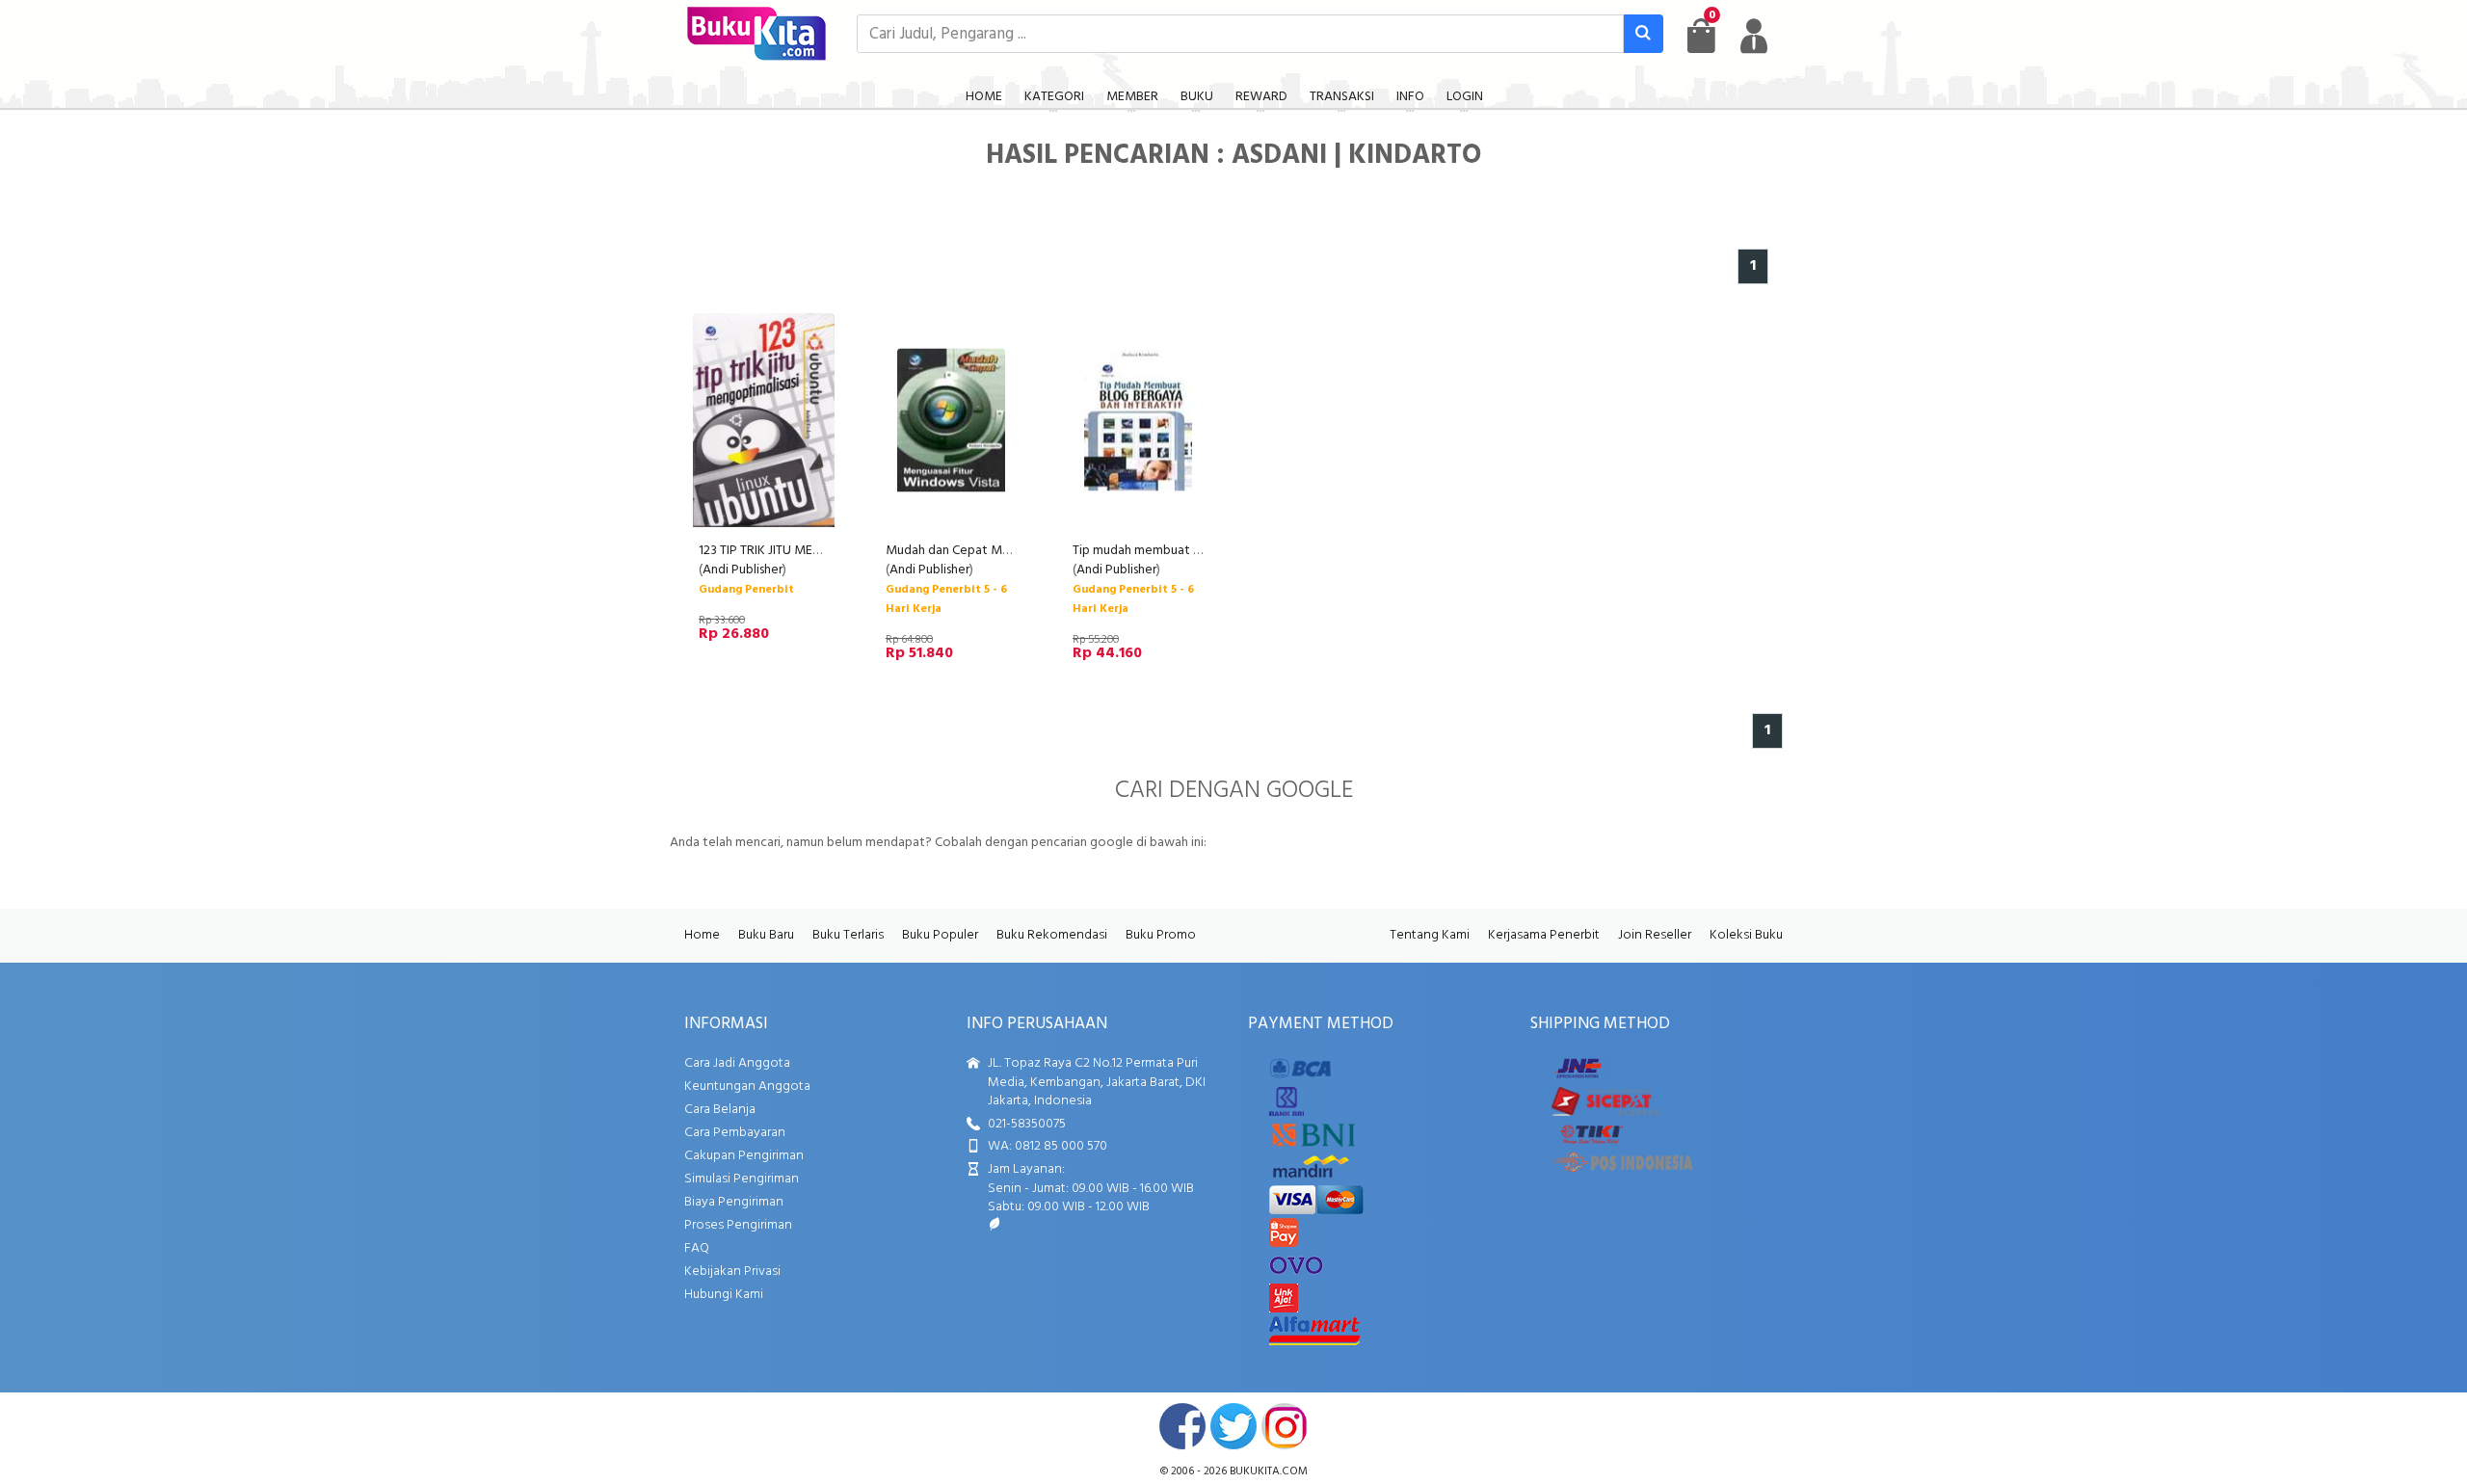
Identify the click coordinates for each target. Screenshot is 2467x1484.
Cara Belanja (720, 1110)
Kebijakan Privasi (732, 1272)
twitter (1233, 1426)
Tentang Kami (1430, 935)
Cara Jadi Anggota (737, 1063)
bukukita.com (1269, 1471)
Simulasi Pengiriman (742, 1179)
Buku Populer (940, 935)
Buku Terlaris (848, 935)
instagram (1285, 1426)
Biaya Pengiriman (734, 1202)
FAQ (697, 1248)
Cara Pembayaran (735, 1133)
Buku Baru (766, 935)
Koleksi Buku (1746, 935)
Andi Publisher (743, 570)
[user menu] (1754, 36)
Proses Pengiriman (738, 1225)
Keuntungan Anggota (747, 1086)
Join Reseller (1655, 935)
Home (702, 935)
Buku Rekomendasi (1052, 935)
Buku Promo (1161, 935)
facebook (1182, 1426)
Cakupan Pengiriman (744, 1156)
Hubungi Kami (724, 1295)
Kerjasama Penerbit (1544, 935)
